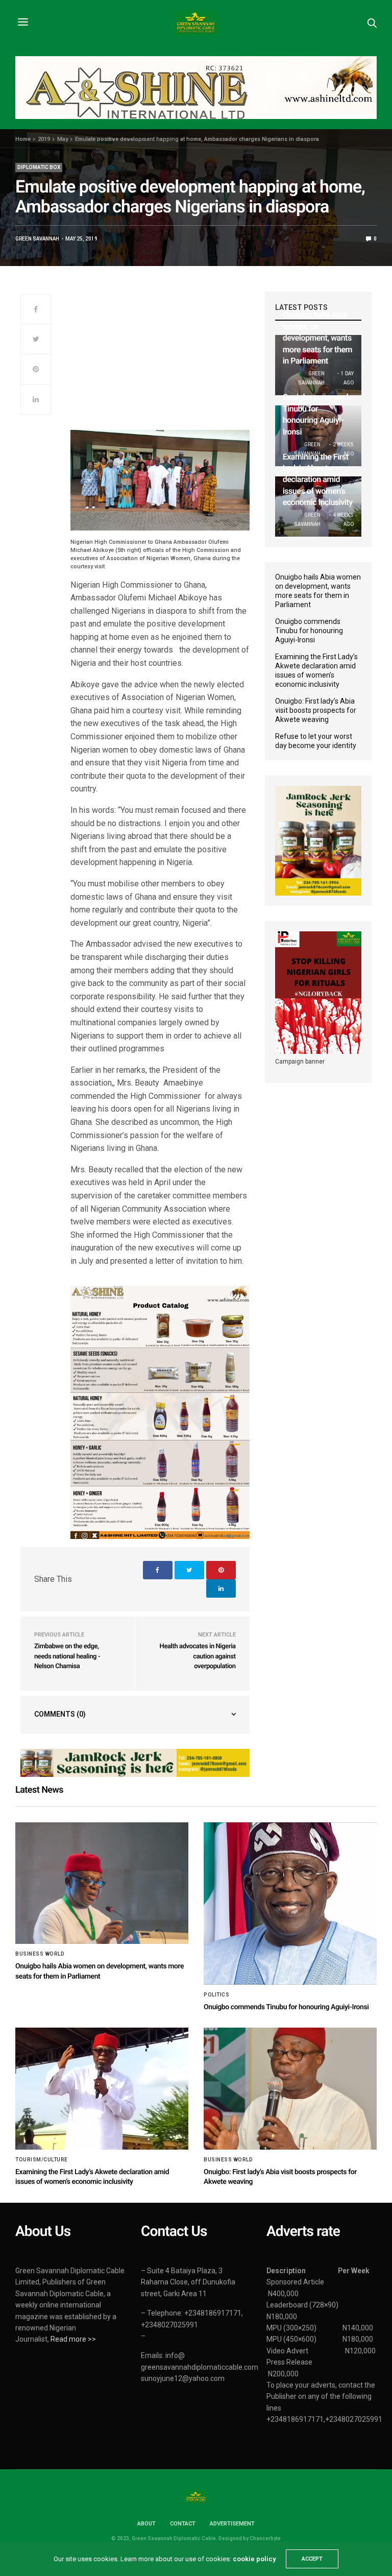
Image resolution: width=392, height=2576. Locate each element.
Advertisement (232, 2524)
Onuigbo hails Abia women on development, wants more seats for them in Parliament (317, 338)
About (146, 2524)
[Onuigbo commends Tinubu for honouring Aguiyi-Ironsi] (290, 1904)
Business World (40, 1954)
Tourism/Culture (42, 2160)
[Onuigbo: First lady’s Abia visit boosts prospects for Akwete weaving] (290, 2088)
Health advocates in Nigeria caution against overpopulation (198, 1656)
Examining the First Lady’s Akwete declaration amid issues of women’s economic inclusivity (318, 480)
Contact (183, 2524)
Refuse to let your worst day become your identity (316, 741)
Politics (216, 1995)
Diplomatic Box (39, 167)
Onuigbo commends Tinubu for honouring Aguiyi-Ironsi (309, 631)
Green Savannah (37, 239)
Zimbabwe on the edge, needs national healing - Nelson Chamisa (67, 1656)
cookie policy (254, 2559)
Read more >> (73, 2339)
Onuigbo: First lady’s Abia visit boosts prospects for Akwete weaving (316, 710)
